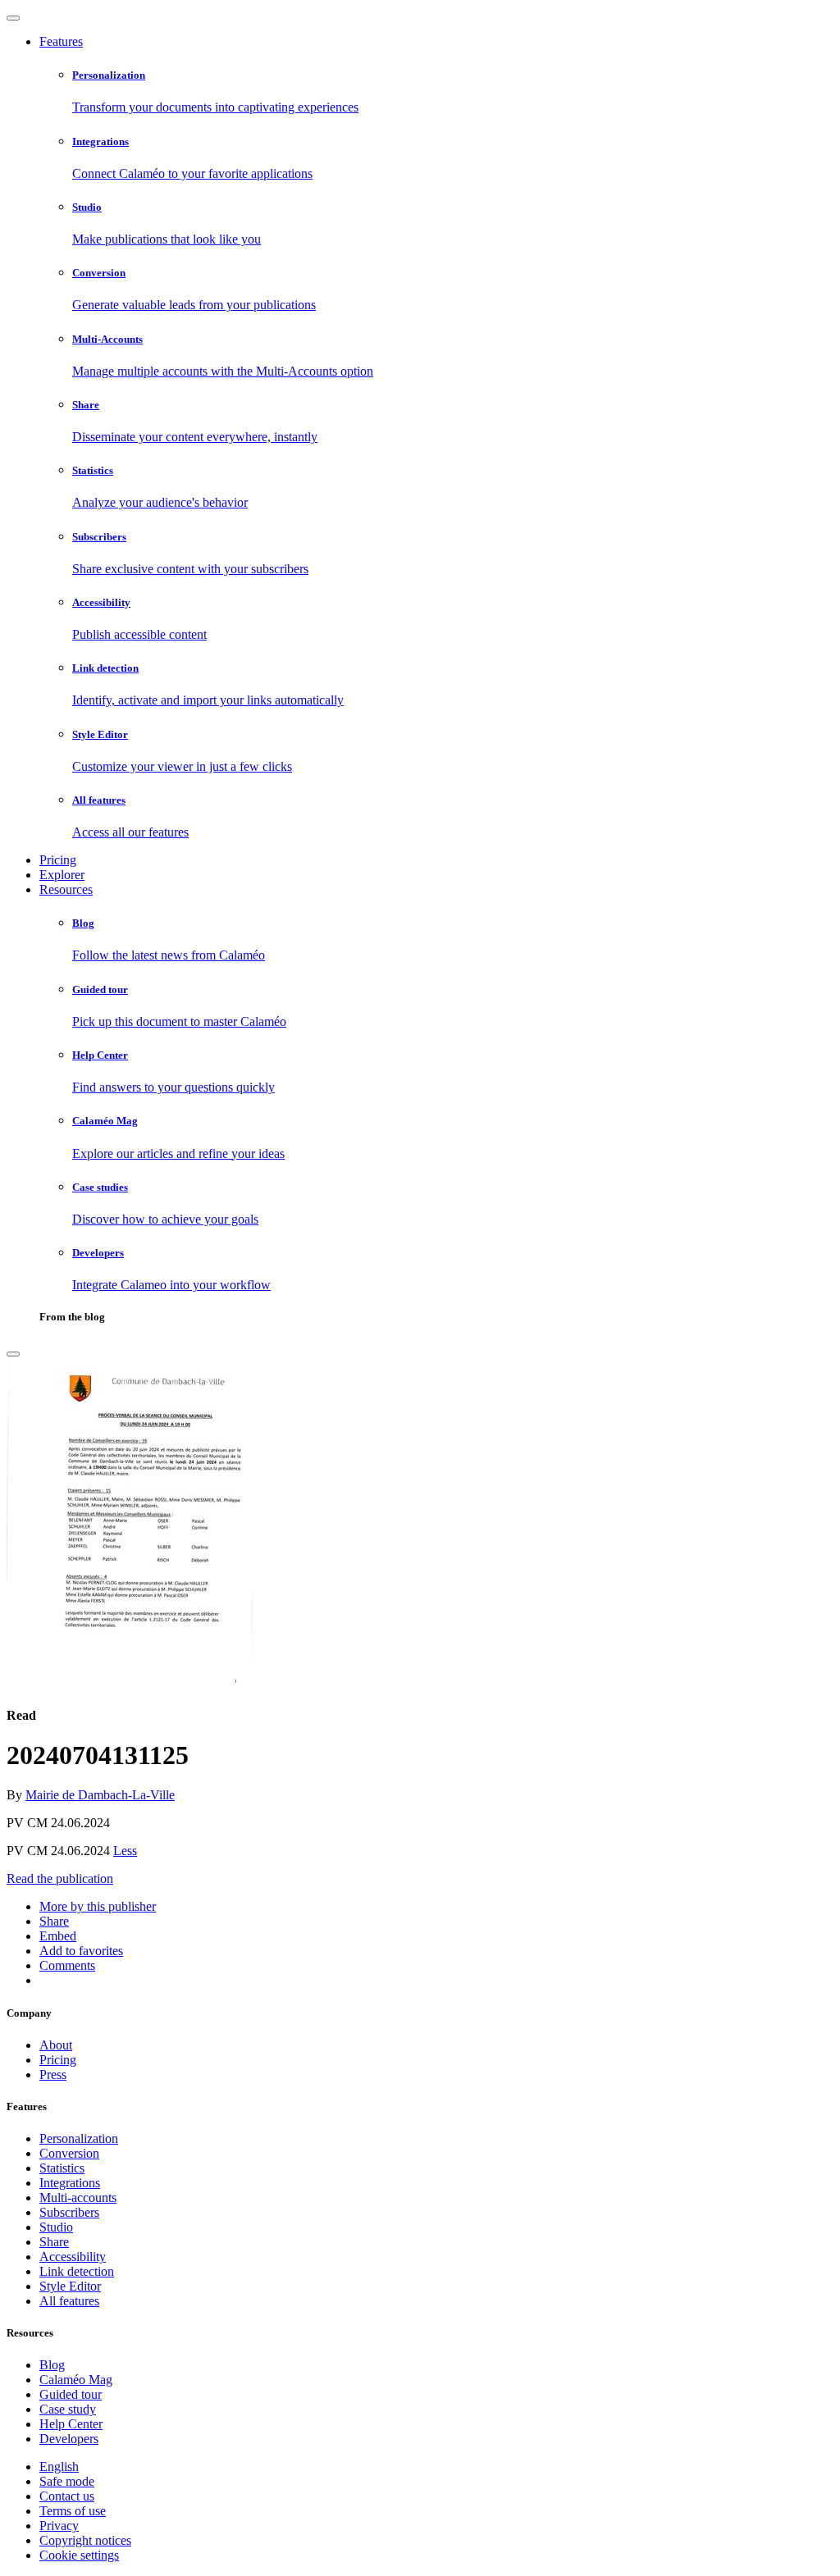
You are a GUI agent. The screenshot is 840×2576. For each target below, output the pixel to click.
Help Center (71, 2424)
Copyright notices (85, 2540)
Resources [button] (66, 889)
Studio (56, 2227)
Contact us (67, 2496)
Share (54, 2242)
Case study (68, 2409)
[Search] (13, 1354)
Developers (69, 2439)
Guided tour (71, 2394)
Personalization (79, 2138)
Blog (52, 2365)
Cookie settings (79, 2555)
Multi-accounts (78, 2198)
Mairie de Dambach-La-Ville (100, 1795)
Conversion (69, 2153)
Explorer (62, 875)
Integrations (70, 2183)
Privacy (59, 2526)
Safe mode (67, 2481)
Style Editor (70, 2286)
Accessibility (73, 2257)
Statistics (62, 2168)
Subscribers (69, 2212)
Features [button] (61, 41)
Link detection (77, 2271)
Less (125, 1851)
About (56, 2045)
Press (53, 2074)
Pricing (58, 860)
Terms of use (73, 2511)
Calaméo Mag (76, 2380)
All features (69, 2301)
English (59, 2467)
